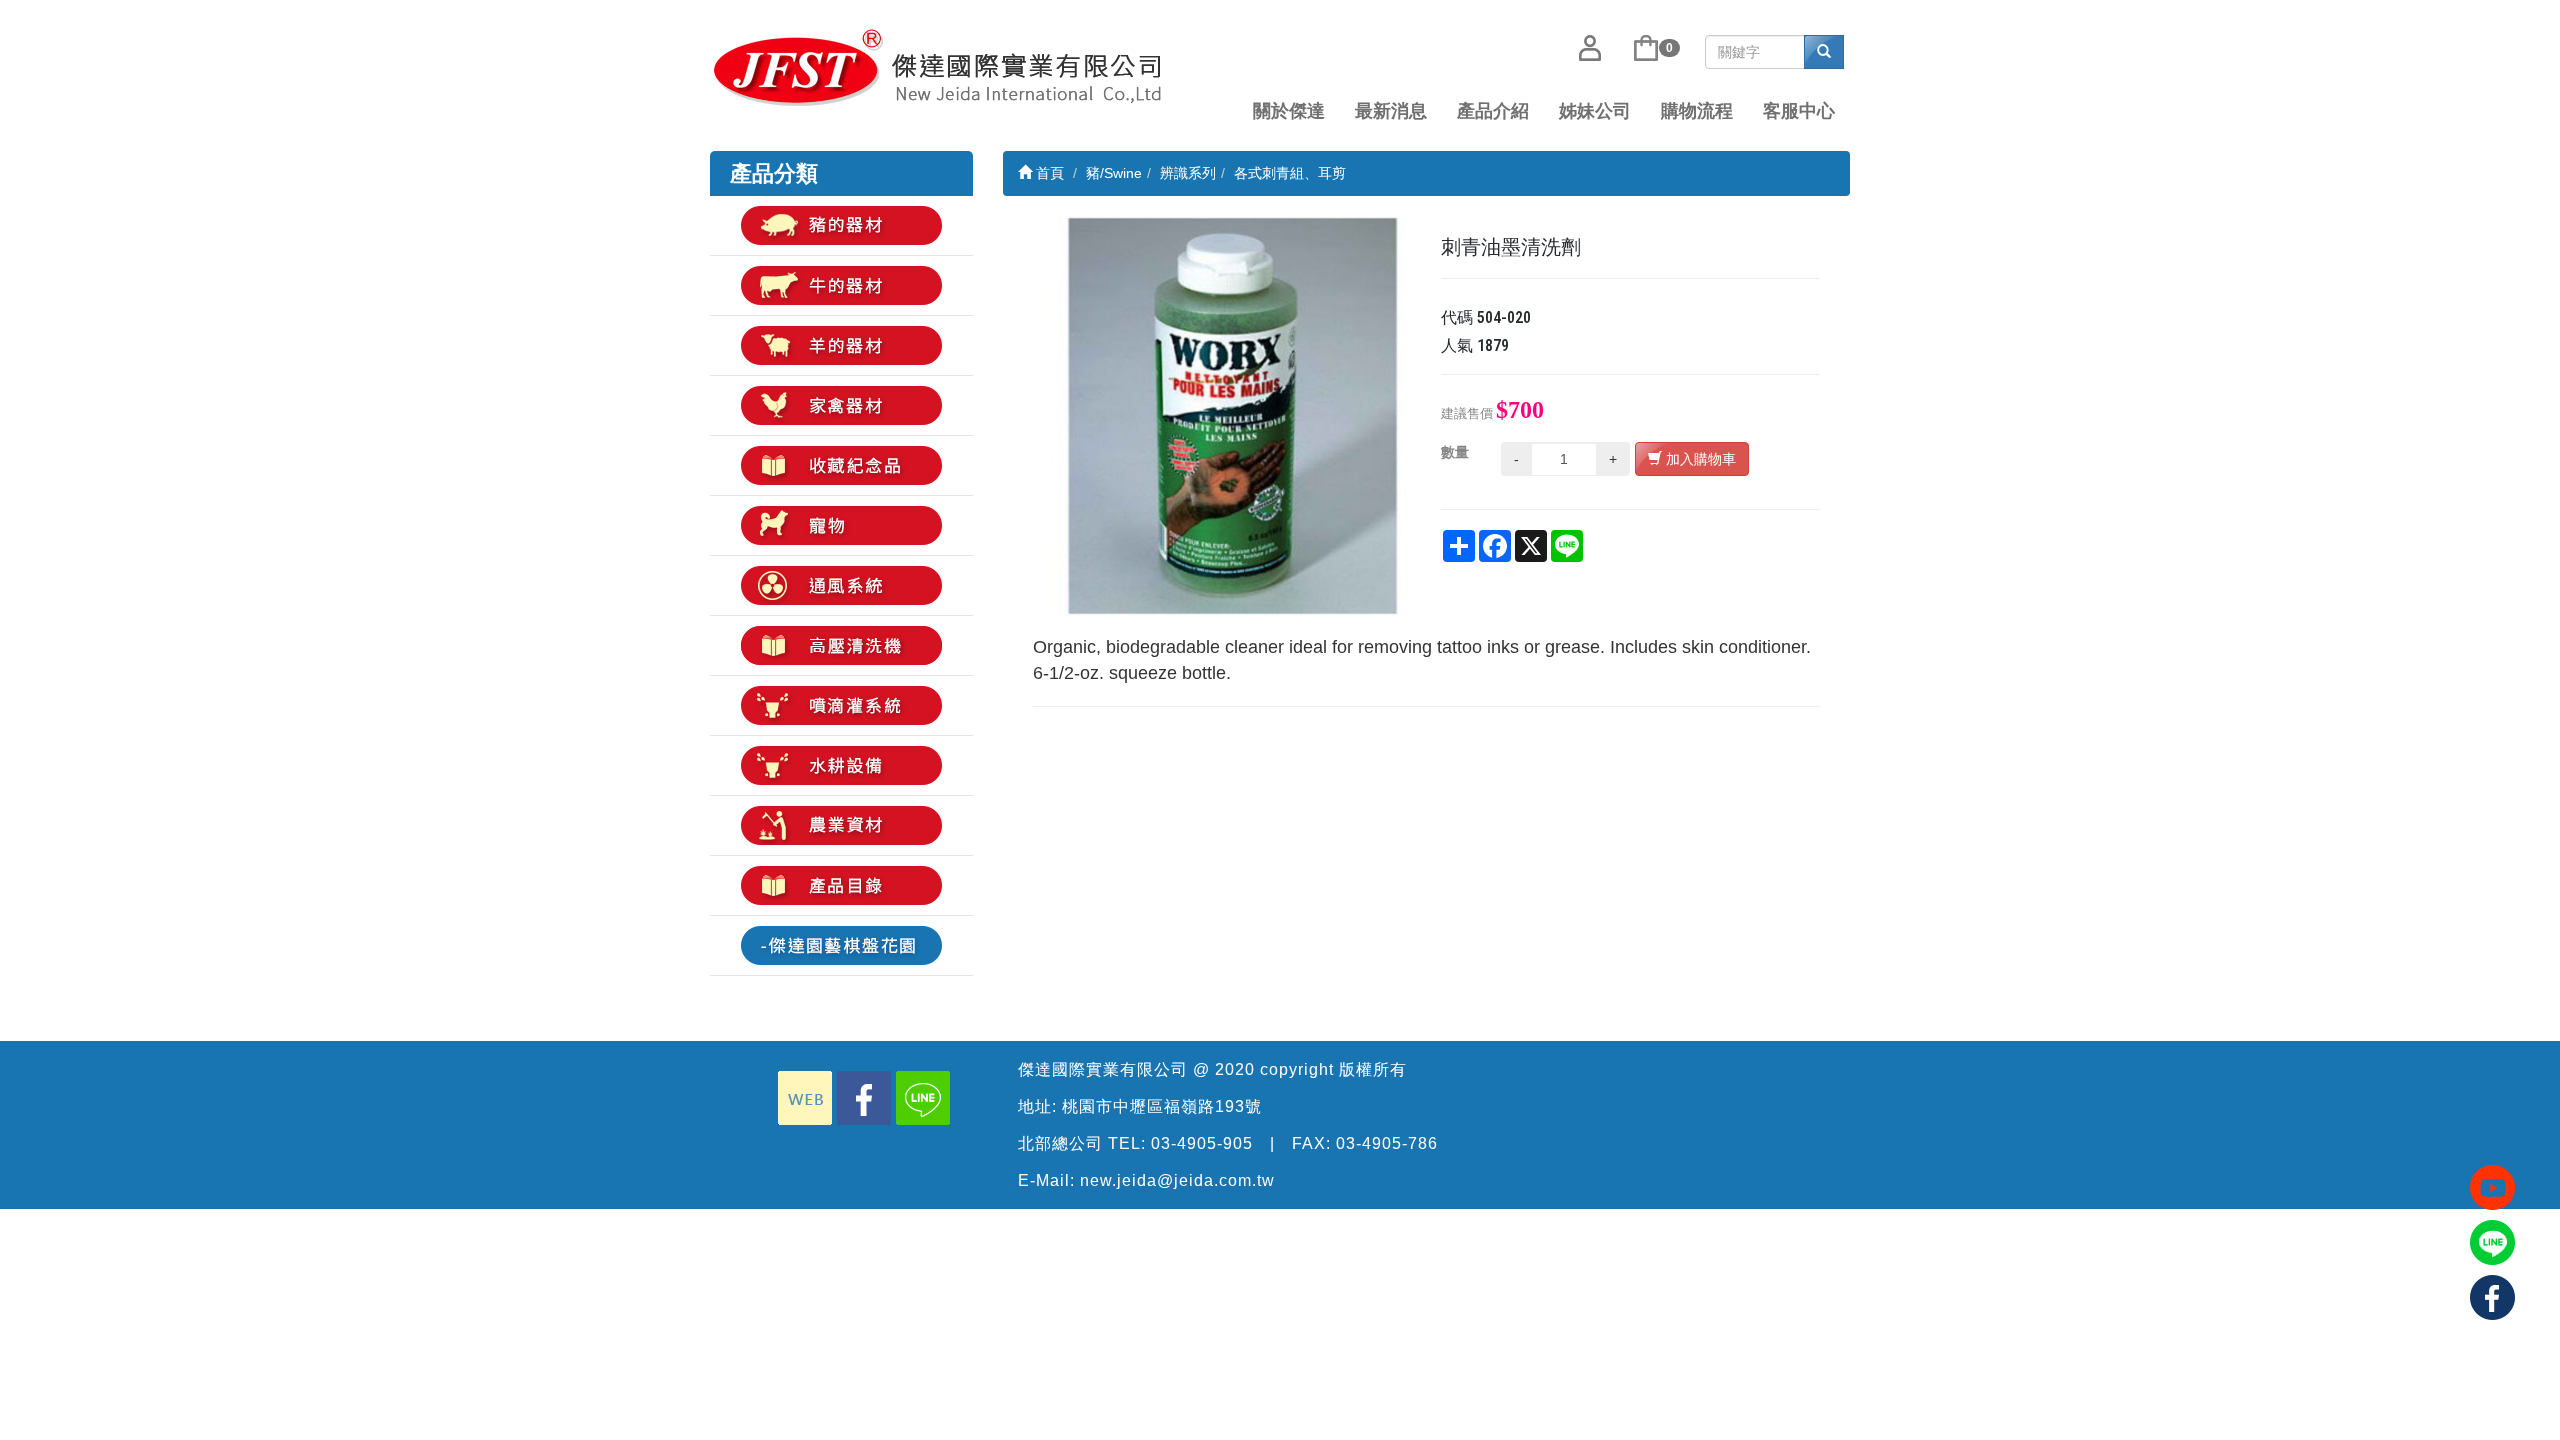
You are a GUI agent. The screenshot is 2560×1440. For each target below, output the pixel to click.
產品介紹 (1493, 111)
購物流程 (1697, 111)
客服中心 (1799, 111)
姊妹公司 (1595, 111)
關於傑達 (1289, 111)
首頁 (1048, 173)
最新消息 (1391, 111)
